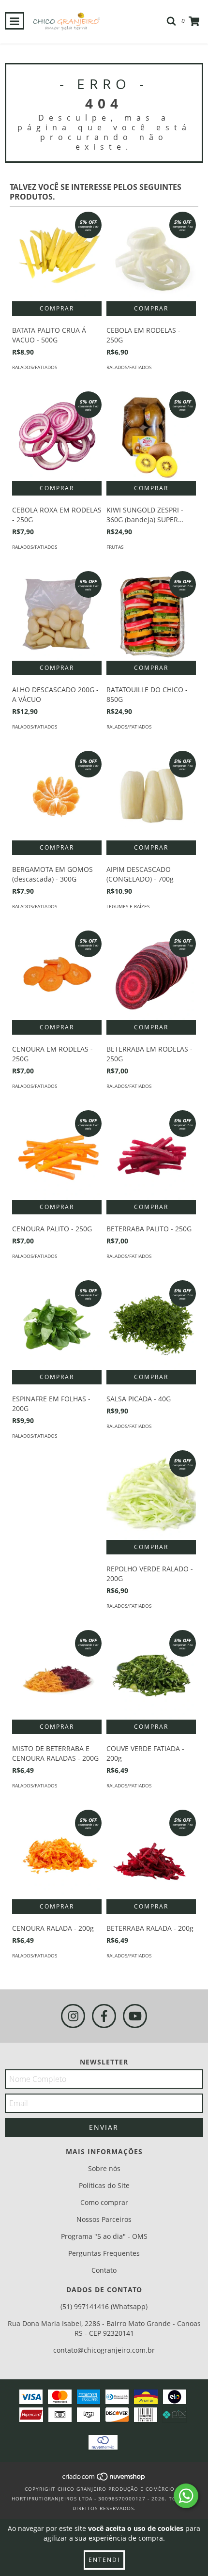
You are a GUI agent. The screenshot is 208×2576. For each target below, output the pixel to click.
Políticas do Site (104, 2185)
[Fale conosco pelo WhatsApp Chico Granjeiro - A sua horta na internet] (186, 2496)
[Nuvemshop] (104, 2479)
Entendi (104, 2560)
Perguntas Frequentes (104, 2253)
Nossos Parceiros (104, 2219)
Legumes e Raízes (128, 906)
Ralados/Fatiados (35, 367)
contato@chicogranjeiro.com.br (104, 2350)
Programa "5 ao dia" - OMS (104, 2236)
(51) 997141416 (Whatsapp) (104, 2306)
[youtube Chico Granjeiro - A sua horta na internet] (135, 2016)
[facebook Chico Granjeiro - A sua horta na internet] (104, 2016)
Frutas (115, 547)
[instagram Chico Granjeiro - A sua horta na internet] (73, 2016)
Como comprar (104, 2202)
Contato (104, 2270)
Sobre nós (104, 2168)
